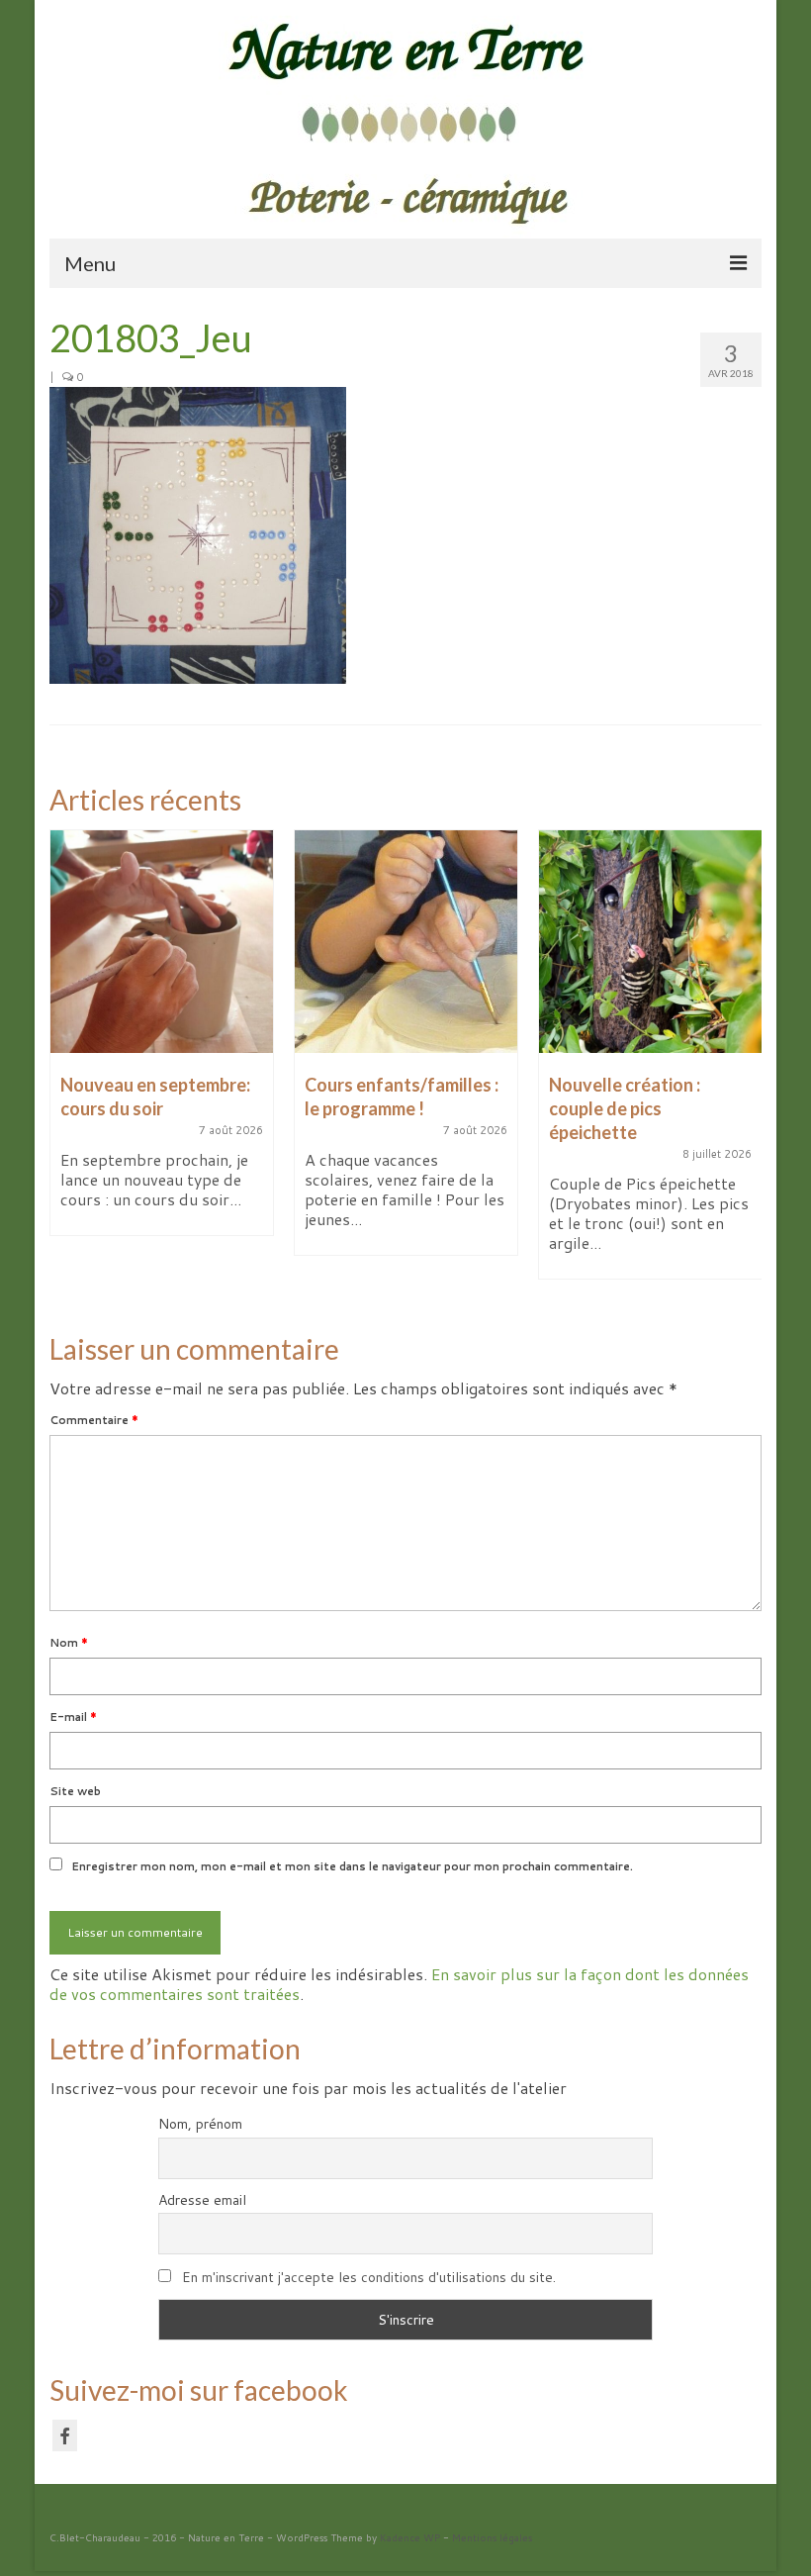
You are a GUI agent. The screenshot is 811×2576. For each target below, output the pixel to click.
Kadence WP (410, 2537)
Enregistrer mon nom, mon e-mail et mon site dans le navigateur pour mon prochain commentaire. (352, 1866)
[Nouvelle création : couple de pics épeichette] (650, 942)
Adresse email (202, 2200)
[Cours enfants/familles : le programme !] (406, 942)
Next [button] (744, 1064)
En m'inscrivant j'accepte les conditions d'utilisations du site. (369, 2277)
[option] (162, 1043)
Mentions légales (492, 2537)
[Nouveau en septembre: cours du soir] (162, 942)
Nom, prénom (200, 2124)
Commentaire (94, 1420)
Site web (75, 1791)
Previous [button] (67, 1064)
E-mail (73, 1717)
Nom (69, 1643)
